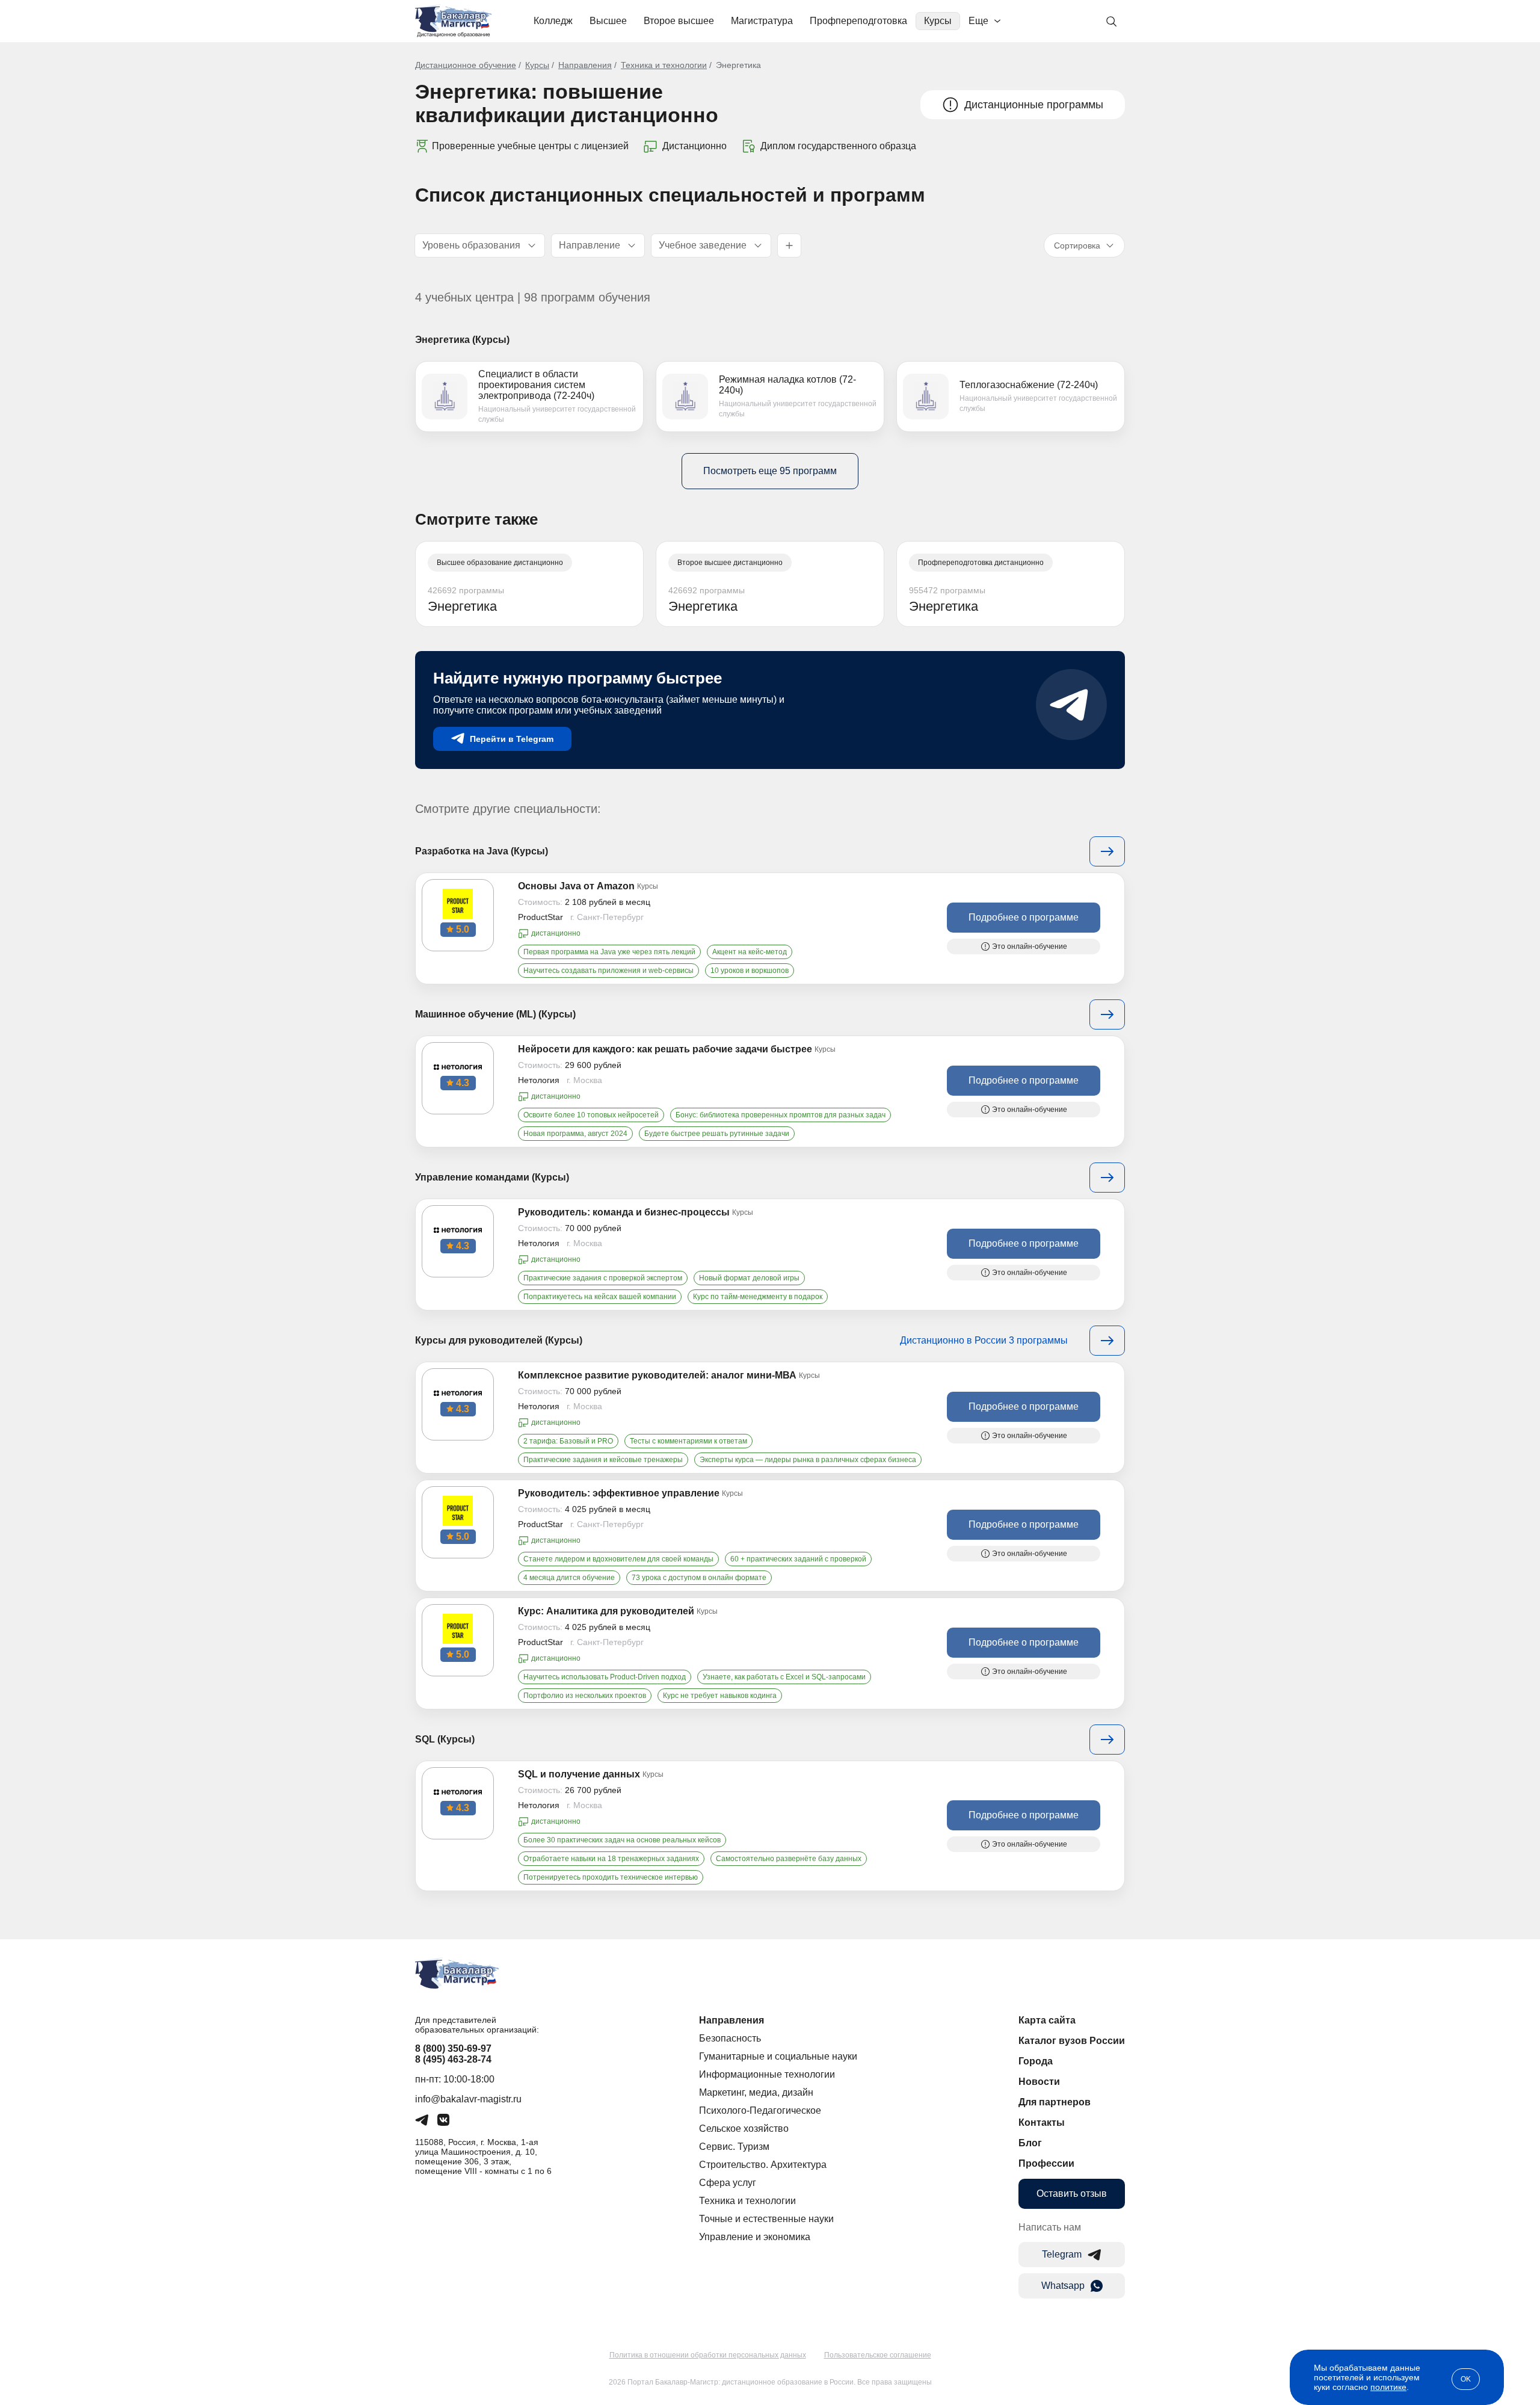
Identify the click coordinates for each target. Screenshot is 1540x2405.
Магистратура (762, 21)
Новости (1039, 2082)
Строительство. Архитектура (763, 2165)
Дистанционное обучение (466, 65)
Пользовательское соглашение (878, 2355)
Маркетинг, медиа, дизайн (756, 2092)
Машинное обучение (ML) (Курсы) (495, 1014)
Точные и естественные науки (766, 2219)
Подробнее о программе (1024, 917)
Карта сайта (1047, 2020)
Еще (978, 21)
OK (1466, 2379)
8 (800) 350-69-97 (453, 2048)
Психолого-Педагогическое (760, 2110)
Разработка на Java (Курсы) (482, 851)
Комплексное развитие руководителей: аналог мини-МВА (657, 1375)
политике (1388, 2387)
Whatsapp (1063, 2286)
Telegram (1062, 2254)
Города (1036, 2061)
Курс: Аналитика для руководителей (606, 1611)
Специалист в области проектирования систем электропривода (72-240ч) (536, 385)
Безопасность (730, 2038)
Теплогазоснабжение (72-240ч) (1029, 385)
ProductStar (541, 917)
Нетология (539, 1080)
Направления (585, 65)
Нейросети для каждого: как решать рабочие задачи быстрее (665, 1049)
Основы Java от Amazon (576, 886)
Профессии (1046, 2163)
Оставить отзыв (1072, 2194)
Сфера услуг (728, 2183)
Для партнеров (1055, 2102)
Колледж (553, 21)
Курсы (938, 21)
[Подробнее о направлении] (1107, 851)
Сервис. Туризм (734, 2147)
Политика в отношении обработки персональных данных (708, 2355)
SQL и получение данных (579, 1774)
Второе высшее (679, 21)
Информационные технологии (767, 2074)
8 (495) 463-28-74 (453, 2059)
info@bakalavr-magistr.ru (468, 2099)
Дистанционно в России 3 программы (984, 1340)
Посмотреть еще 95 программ (770, 471)
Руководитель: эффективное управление (619, 1493)
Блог (1030, 2143)
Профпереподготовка (858, 21)
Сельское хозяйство (744, 2129)
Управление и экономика (755, 2237)
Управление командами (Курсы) (492, 1177)
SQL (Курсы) (445, 1739)
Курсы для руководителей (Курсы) (499, 1340)
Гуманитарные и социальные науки (778, 2056)
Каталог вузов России (1072, 2041)
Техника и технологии (664, 65)
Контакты (1042, 2123)
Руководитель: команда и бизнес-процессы (624, 1212)
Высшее (608, 21)
